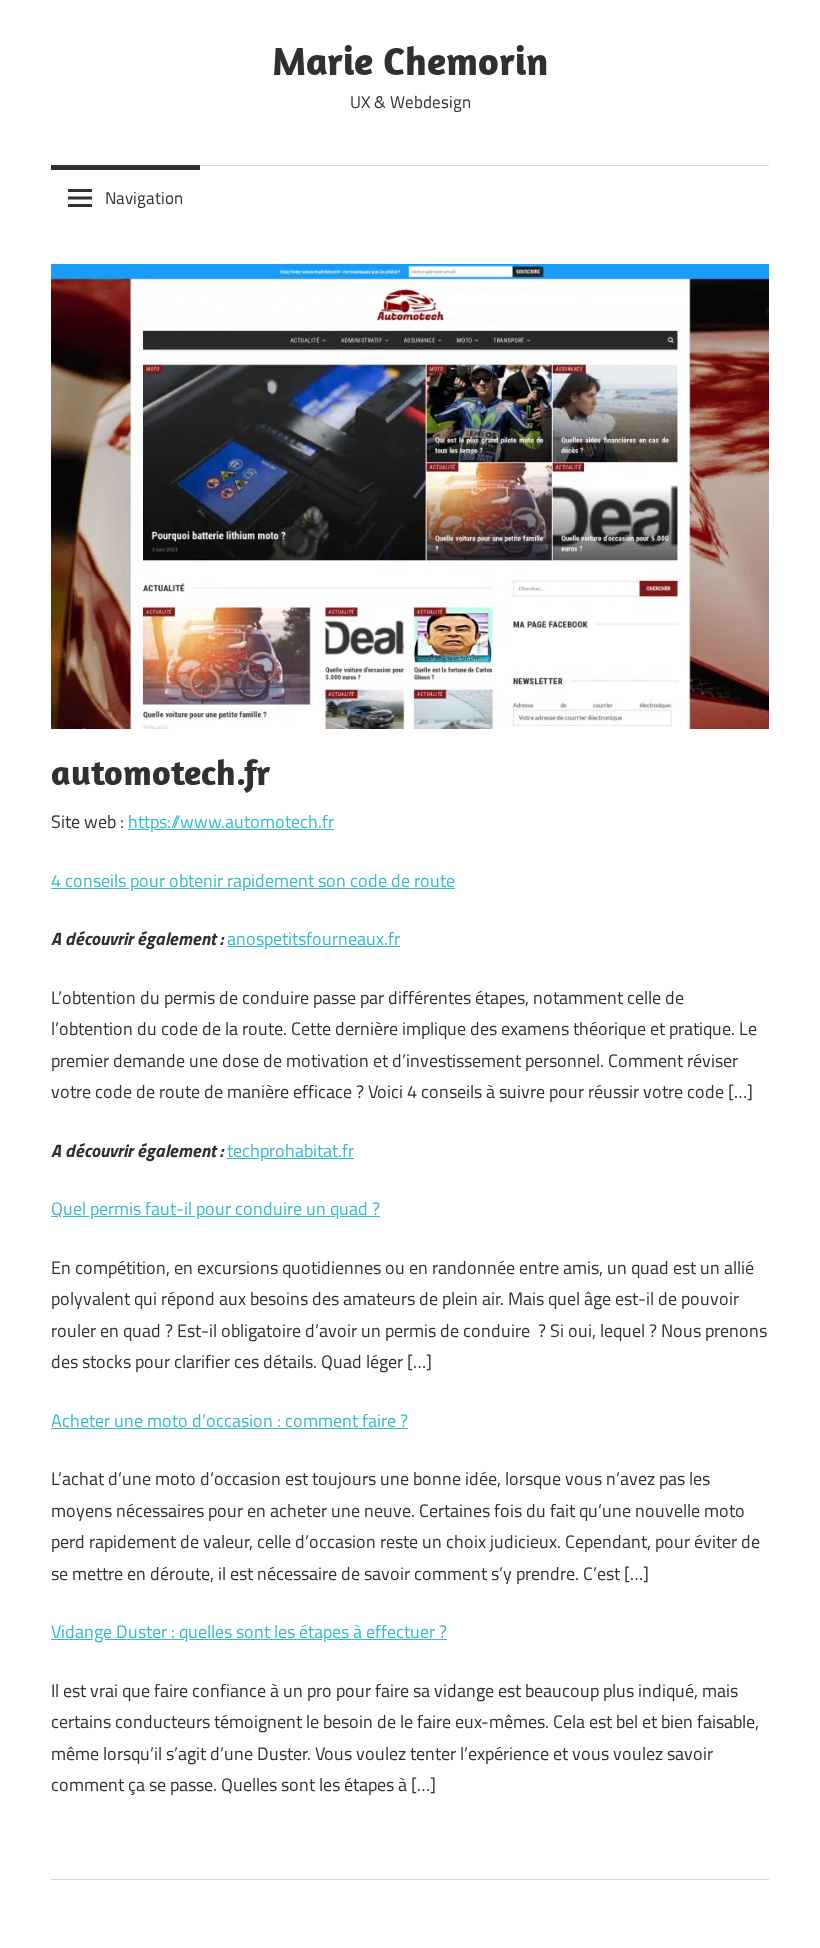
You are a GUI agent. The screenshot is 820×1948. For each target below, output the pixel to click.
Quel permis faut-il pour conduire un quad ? (215, 1208)
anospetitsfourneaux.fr (313, 938)
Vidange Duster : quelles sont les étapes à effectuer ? (249, 1631)
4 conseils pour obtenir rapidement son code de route (253, 880)
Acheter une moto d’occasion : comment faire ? (229, 1420)
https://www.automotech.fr (231, 821)
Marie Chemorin (410, 60)
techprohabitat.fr (290, 1150)
